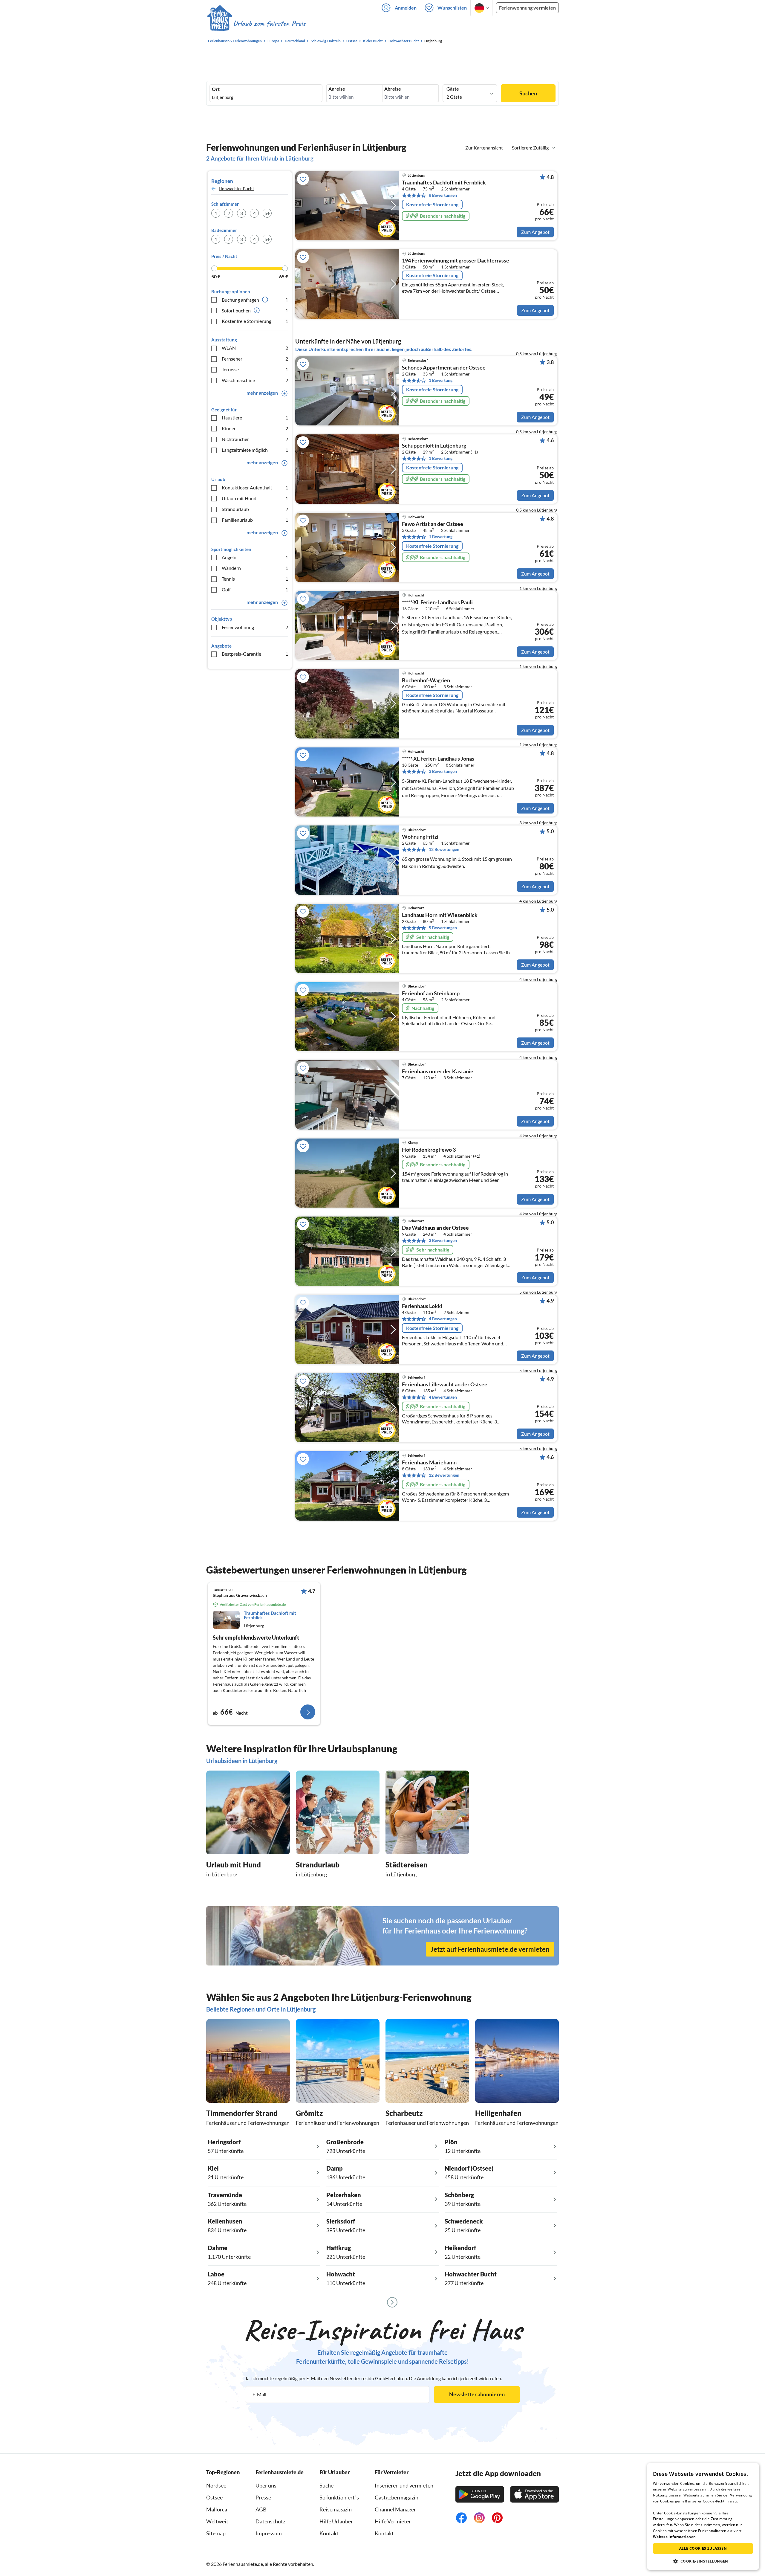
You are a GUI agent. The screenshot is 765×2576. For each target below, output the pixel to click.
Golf (255, 589)
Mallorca (217, 2509)
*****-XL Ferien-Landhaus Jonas (438, 759)
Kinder (255, 428)
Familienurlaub (255, 520)
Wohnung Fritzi (420, 837)
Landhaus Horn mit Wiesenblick (440, 915)
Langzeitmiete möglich (255, 450)
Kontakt (329, 2533)
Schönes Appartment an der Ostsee (444, 368)
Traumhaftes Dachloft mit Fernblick (444, 183)
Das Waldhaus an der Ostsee (435, 1228)
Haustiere (255, 418)
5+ (267, 213)
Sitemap (216, 2533)
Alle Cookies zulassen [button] (703, 2548)
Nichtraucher (255, 439)
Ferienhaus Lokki (422, 1306)
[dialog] (703, 2517)
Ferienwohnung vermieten (527, 8)
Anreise (337, 89)
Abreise (393, 89)
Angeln (255, 557)
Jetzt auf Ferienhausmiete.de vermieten (490, 1949)
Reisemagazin (336, 2509)
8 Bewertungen (443, 195)
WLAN (255, 348)
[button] (703, 2561)
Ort (216, 89)
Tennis (255, 579)
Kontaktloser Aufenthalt (255, 487)
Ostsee (214, 2497)
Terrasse (255, 369)
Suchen (528, 93)
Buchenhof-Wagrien (426, 680)
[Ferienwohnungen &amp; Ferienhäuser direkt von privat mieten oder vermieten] (256, 24)
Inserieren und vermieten (404, 2485)
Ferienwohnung (255, 627)
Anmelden (406, 8)
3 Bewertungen (443, 771)
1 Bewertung (441, 380)
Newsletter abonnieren (477, 2394)
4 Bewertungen (443, 1319)
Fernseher (255, 359)
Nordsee (216, 2485)
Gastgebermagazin (397, 2497)
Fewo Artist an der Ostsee (433, 524)
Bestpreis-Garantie (255, 654)
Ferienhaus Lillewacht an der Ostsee (445, 1385)
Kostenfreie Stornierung (255, 321)
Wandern (255, 568)
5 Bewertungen (443, 928)
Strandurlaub (255, 509)
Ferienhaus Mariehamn (429, 1463)
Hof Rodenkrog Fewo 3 (429, 1150)
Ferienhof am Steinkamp (431, 994)
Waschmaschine (255, 380)
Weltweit (217, 2521)
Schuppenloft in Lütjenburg (434, 446)
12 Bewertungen (444, 849)
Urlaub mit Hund (255, 498)
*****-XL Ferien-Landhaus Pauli (437, 602)
